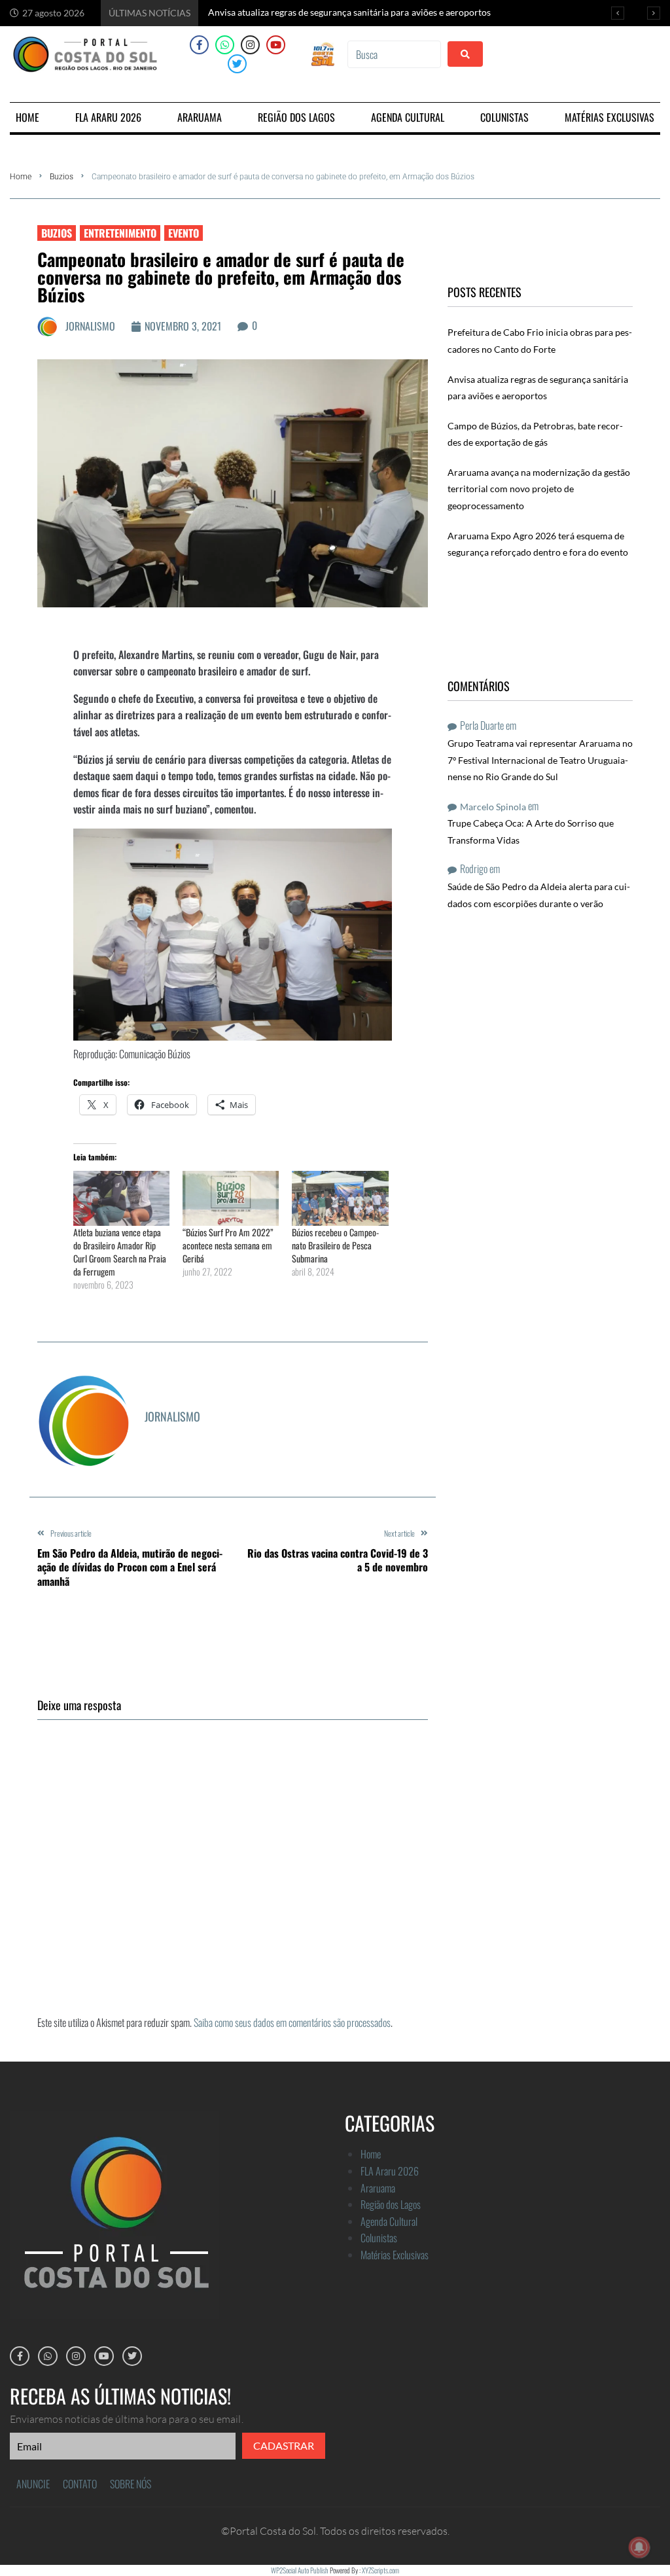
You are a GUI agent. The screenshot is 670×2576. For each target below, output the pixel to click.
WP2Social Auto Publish (300, 2570)
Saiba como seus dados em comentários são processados (292, 2022)
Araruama (378, 2188)
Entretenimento (120, 233)
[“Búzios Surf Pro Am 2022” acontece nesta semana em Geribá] (231, 1198)
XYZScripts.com (380, 2570)
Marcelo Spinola (493, 807)
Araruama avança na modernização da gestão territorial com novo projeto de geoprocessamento (539, 489)
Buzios (62, 177)
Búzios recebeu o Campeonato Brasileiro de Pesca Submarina (335, 1245)
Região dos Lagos (391, 2204)
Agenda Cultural (389, 2221)
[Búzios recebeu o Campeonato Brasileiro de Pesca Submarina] (340, 1198)
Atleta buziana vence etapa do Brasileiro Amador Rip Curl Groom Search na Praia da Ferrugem (120, 1252)
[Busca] (394, 54)
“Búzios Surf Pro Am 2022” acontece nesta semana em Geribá (228, 1245)
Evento (184, 233)
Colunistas (379, 2238)
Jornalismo (90, 326)
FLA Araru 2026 (390, 2171)
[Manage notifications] (639, 2547)
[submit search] (465, 54)
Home (21, 177)
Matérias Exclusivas (395, 2255)
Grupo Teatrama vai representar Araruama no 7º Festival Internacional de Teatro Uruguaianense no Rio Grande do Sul (540, 760)
